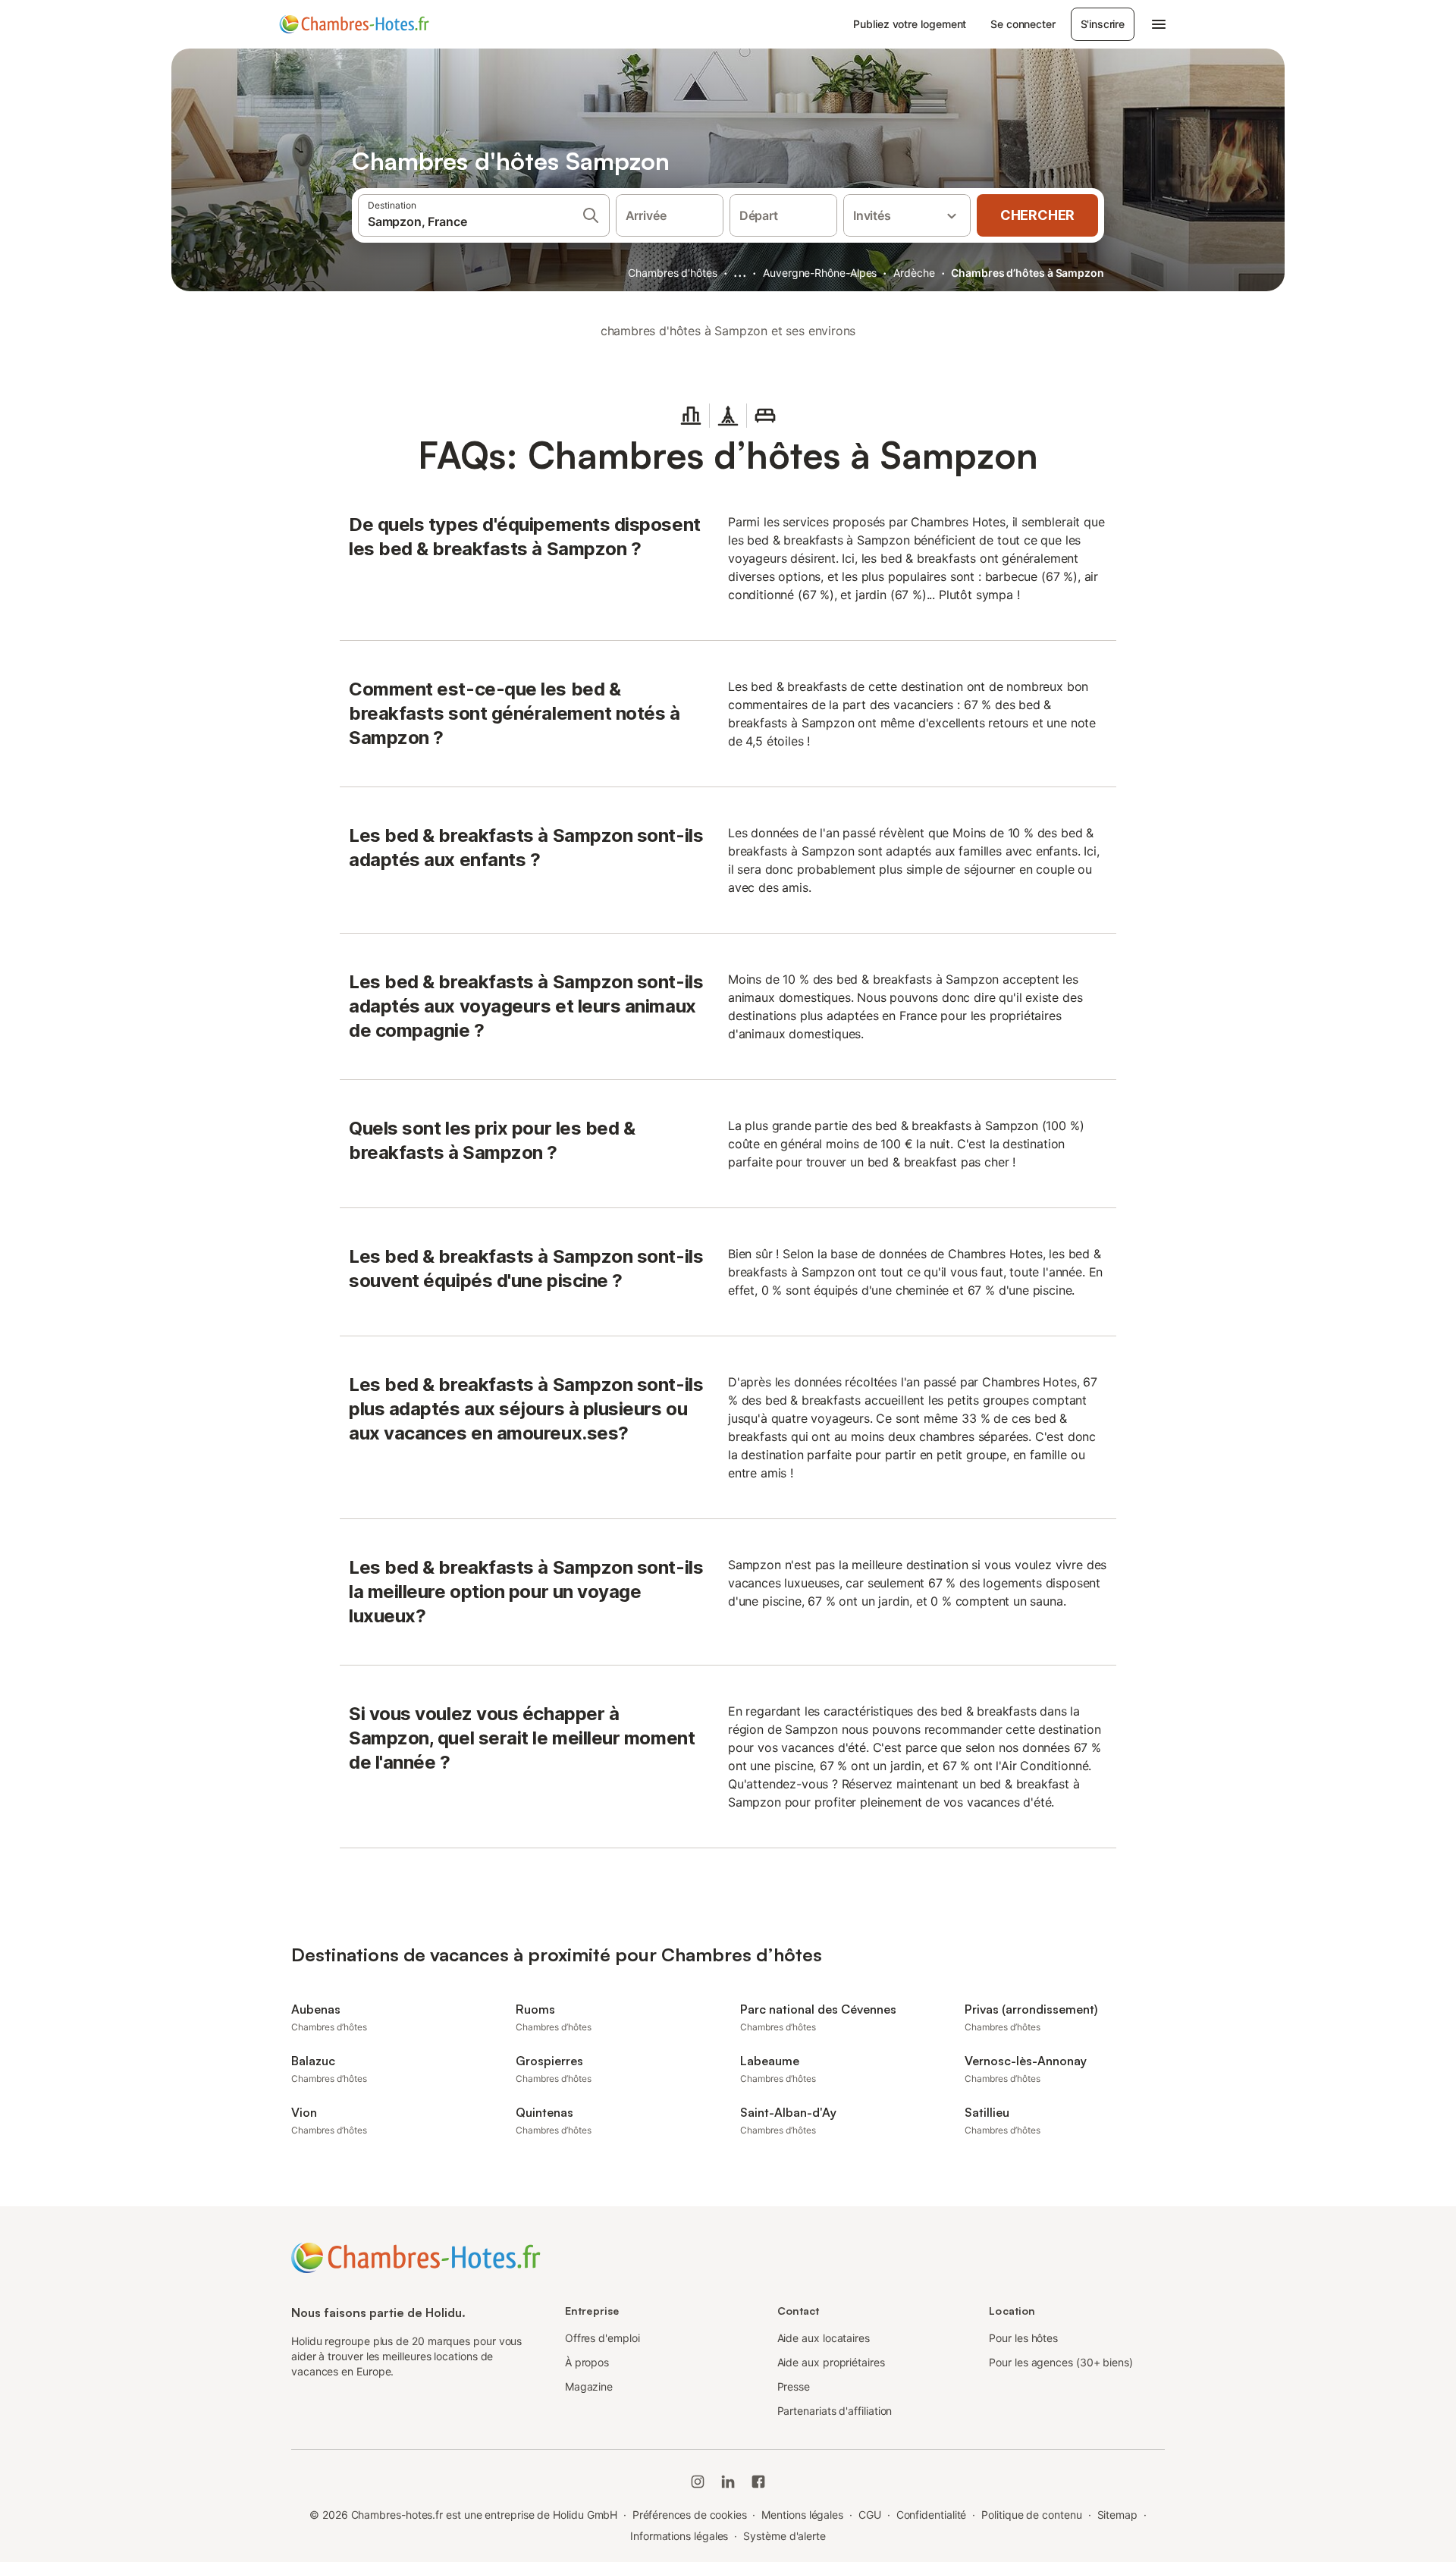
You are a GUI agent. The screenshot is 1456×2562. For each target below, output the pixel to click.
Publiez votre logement (910, 24)
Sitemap (1117, 2515)
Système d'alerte (784, 2536)
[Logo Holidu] (354, 24)
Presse (794, 2386)
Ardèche (914, 273)
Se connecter (1023, 24)
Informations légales (679, 2536)
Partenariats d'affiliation (835, 2411)
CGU (870, 2515)
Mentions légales (802, 2515)
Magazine (589, 2386)
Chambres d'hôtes (673, 273)
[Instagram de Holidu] (698, 2482)
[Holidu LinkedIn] (728, 2482)
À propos (587, 2362)
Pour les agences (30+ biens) (1061, 2362)
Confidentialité (932, 2515)
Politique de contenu (1031, 2515)
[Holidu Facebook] (758, 2482)
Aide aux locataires (824, 2338)
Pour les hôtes (1023, 2338)
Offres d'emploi (602, 2338)
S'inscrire (1103, 24)
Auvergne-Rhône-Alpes (820, 273)
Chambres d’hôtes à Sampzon (1028, 273)
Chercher (1037, 215)
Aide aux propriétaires (831, 2362)
